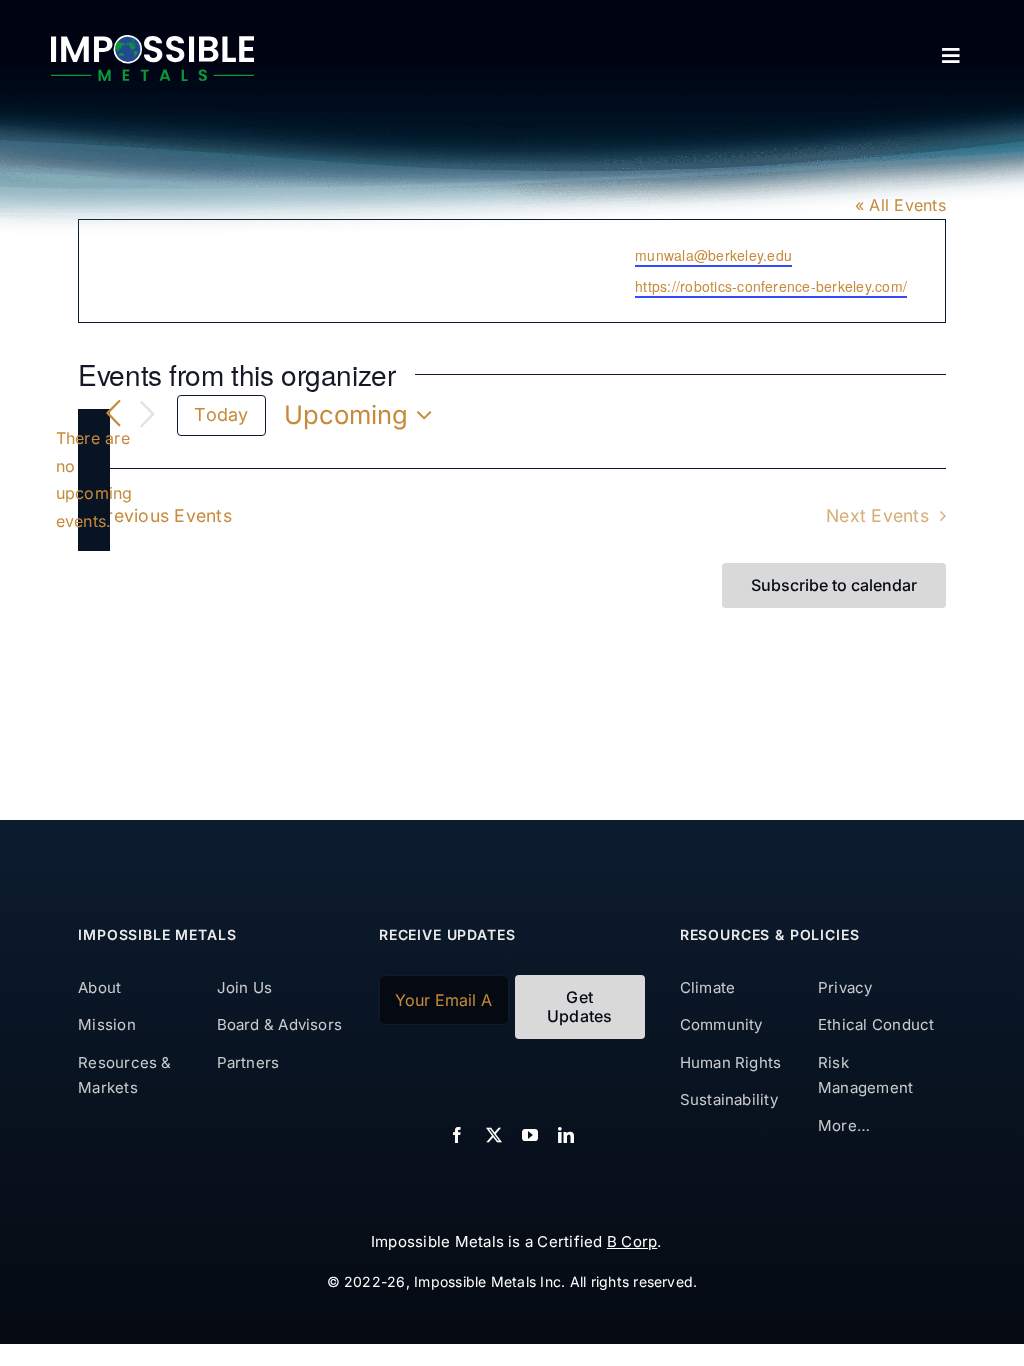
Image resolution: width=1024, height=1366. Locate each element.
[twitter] (494, 1135)
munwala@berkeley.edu (713, 255)
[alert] (94, 480)
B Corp (632, 1241)
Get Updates (580, 1006)
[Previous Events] (113, 415)
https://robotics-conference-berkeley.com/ (771, 286)
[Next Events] (147, 415)
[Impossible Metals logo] (152, 43)
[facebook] (457, 1135)
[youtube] (530, 1135)
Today (221, 414)
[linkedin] (566, 1135)
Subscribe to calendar (834, 585)
